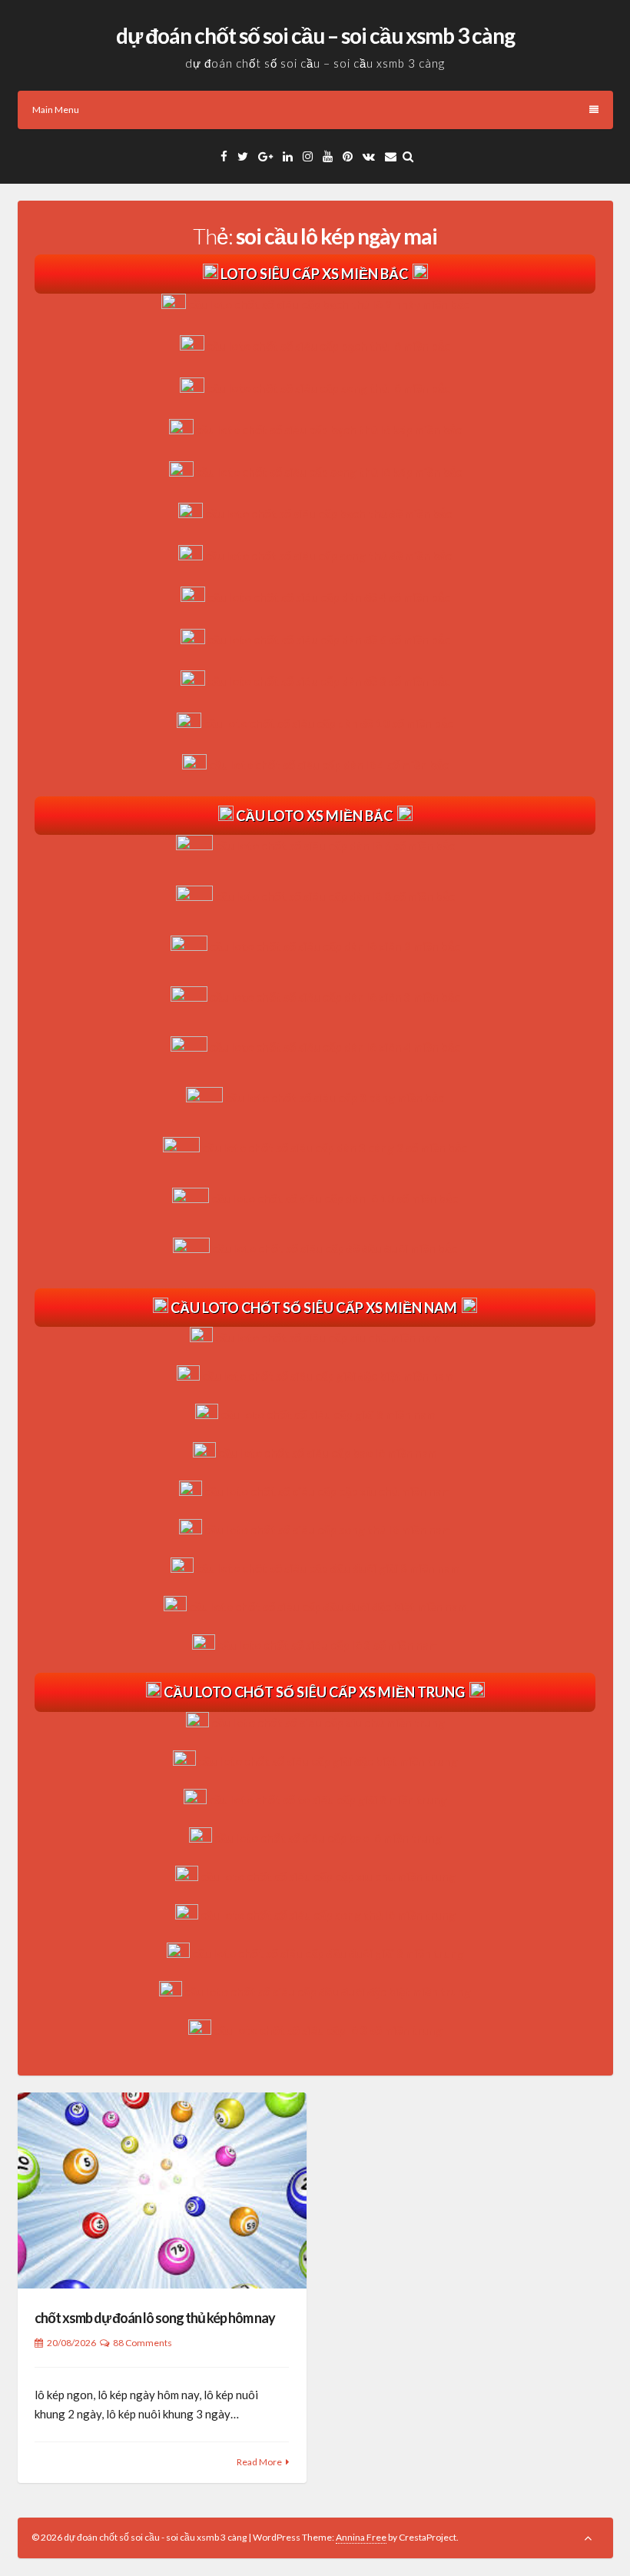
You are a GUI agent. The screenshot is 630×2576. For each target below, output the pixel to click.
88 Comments (143, 2343)
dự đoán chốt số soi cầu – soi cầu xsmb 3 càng (315, 35)
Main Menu (56, 110)
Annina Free (361, 2537)
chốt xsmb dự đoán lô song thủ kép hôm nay (155, 2318)
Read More (259, 2462)
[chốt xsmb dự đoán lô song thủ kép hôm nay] (162, 2190)
